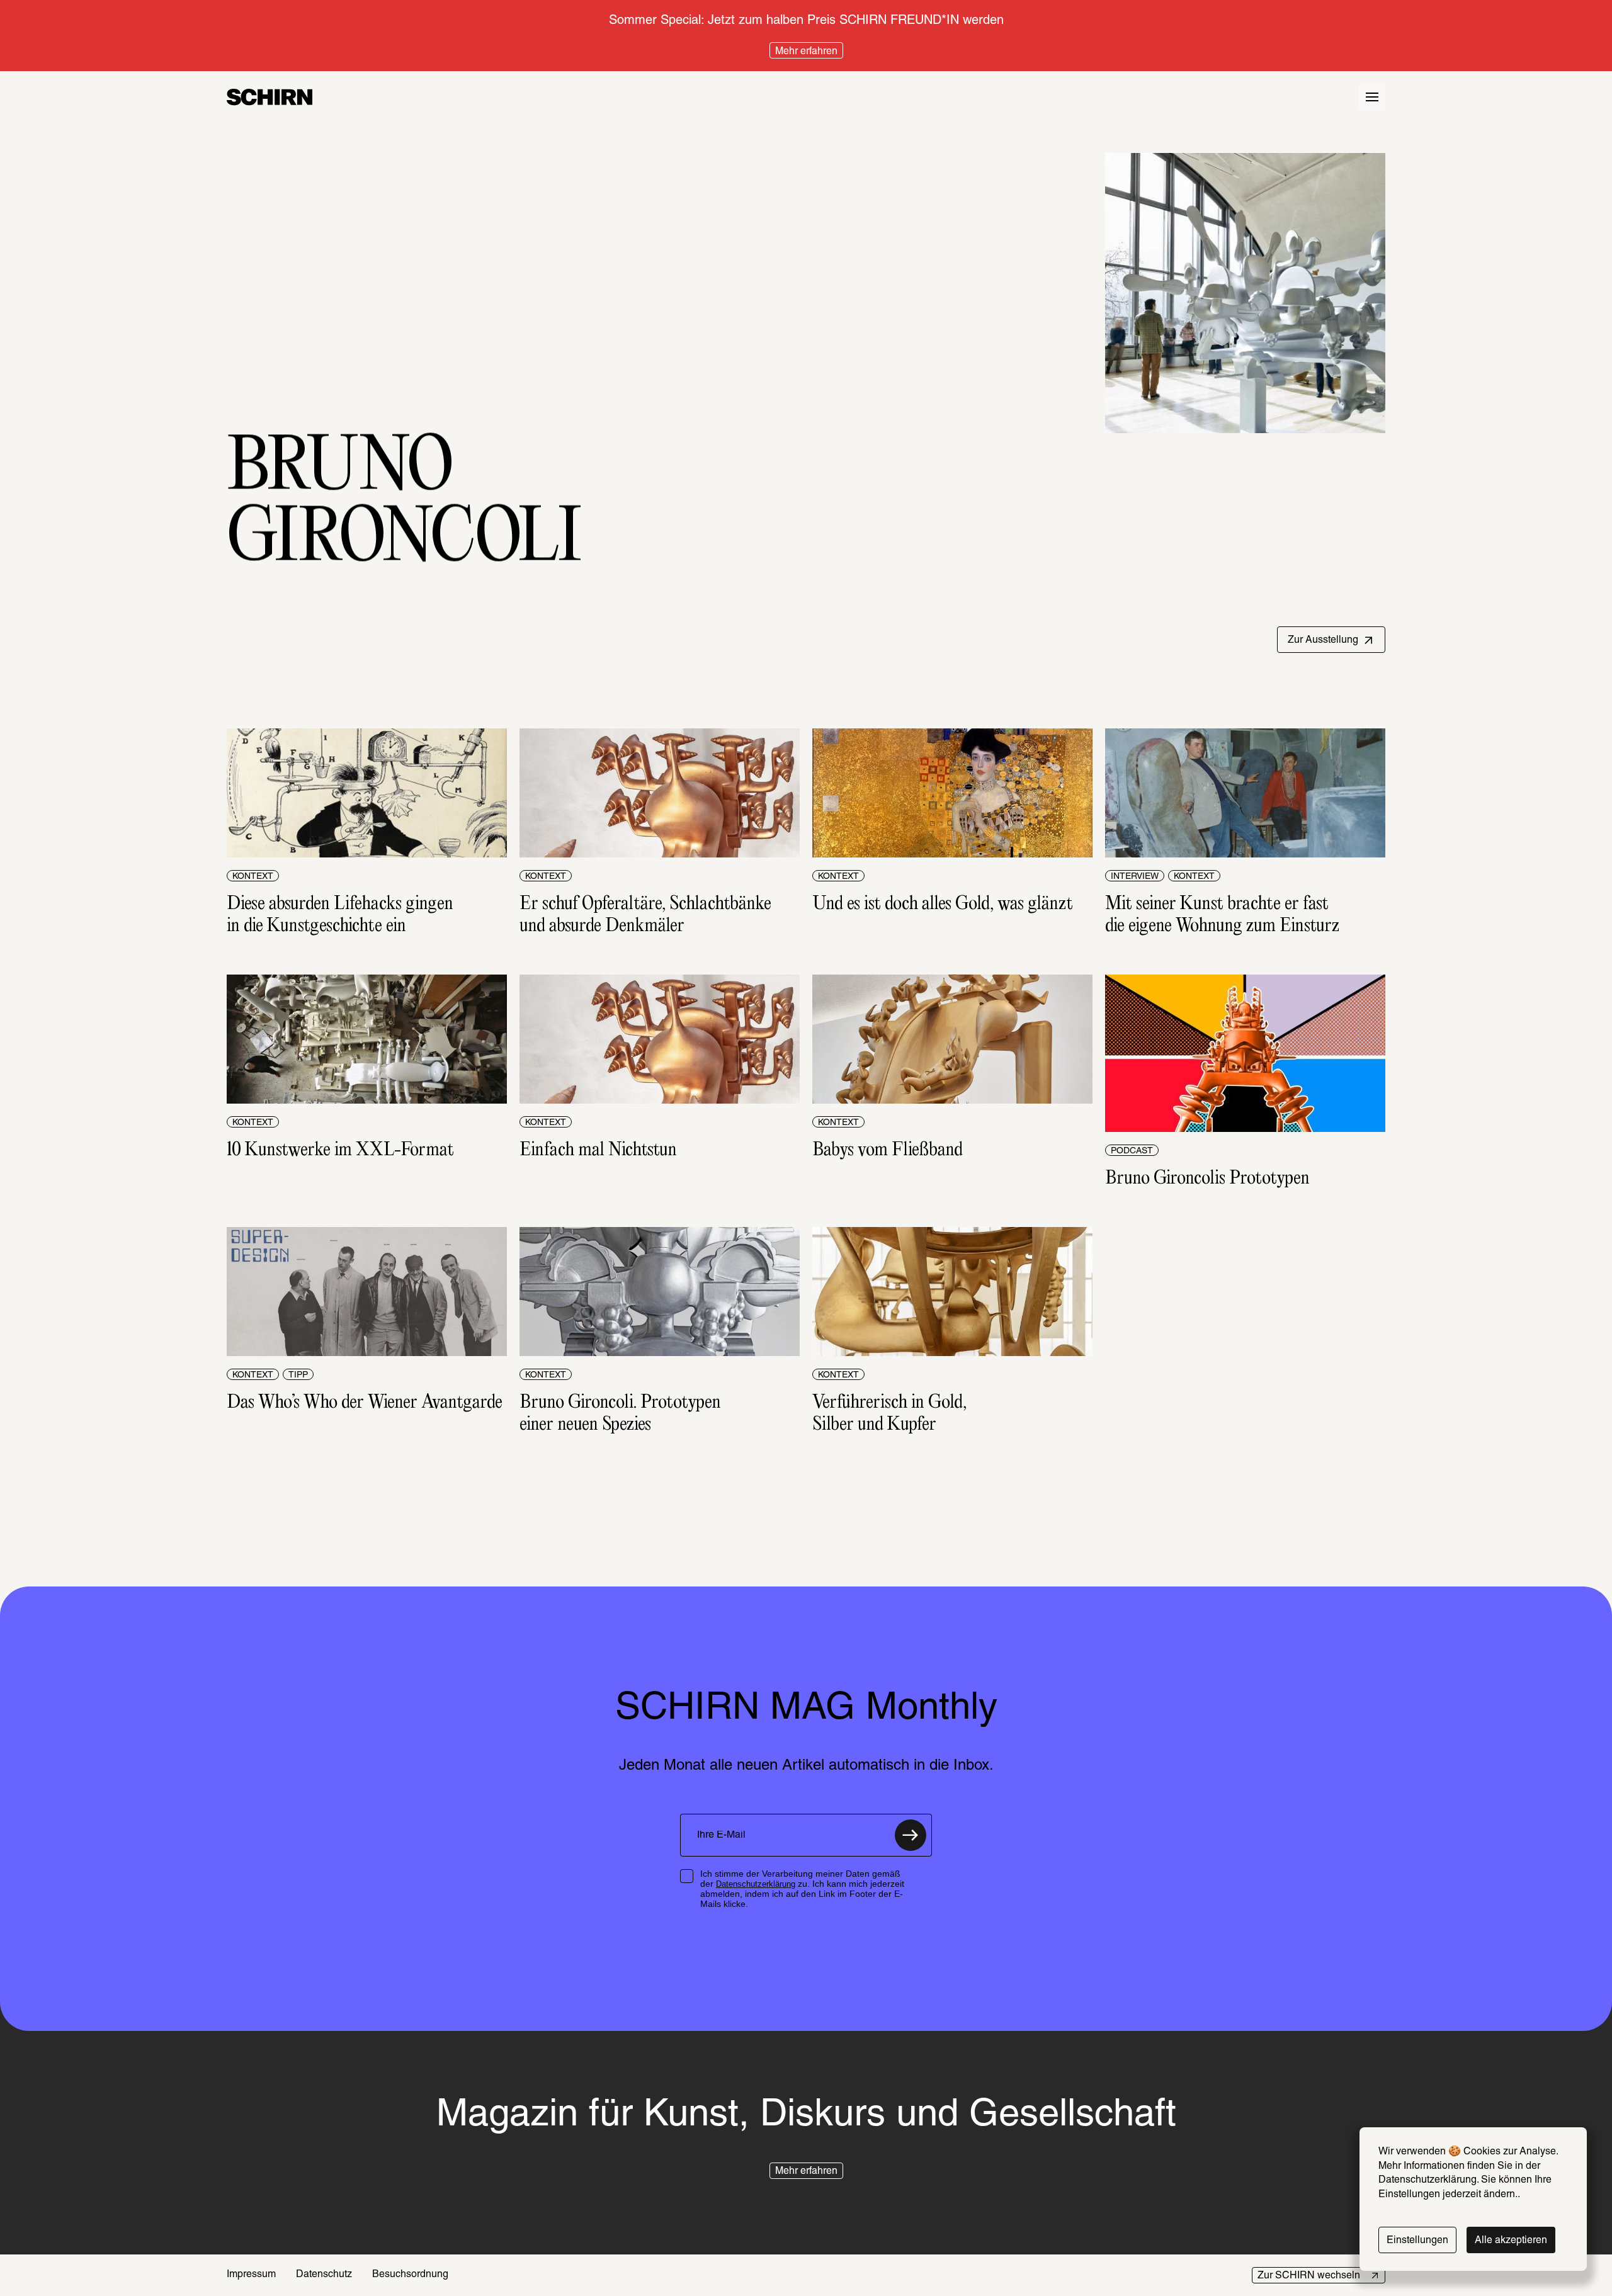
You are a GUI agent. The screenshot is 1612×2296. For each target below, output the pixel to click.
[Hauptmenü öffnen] (1372, 97)
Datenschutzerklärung (756, 1884)
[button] (1331, 640)
